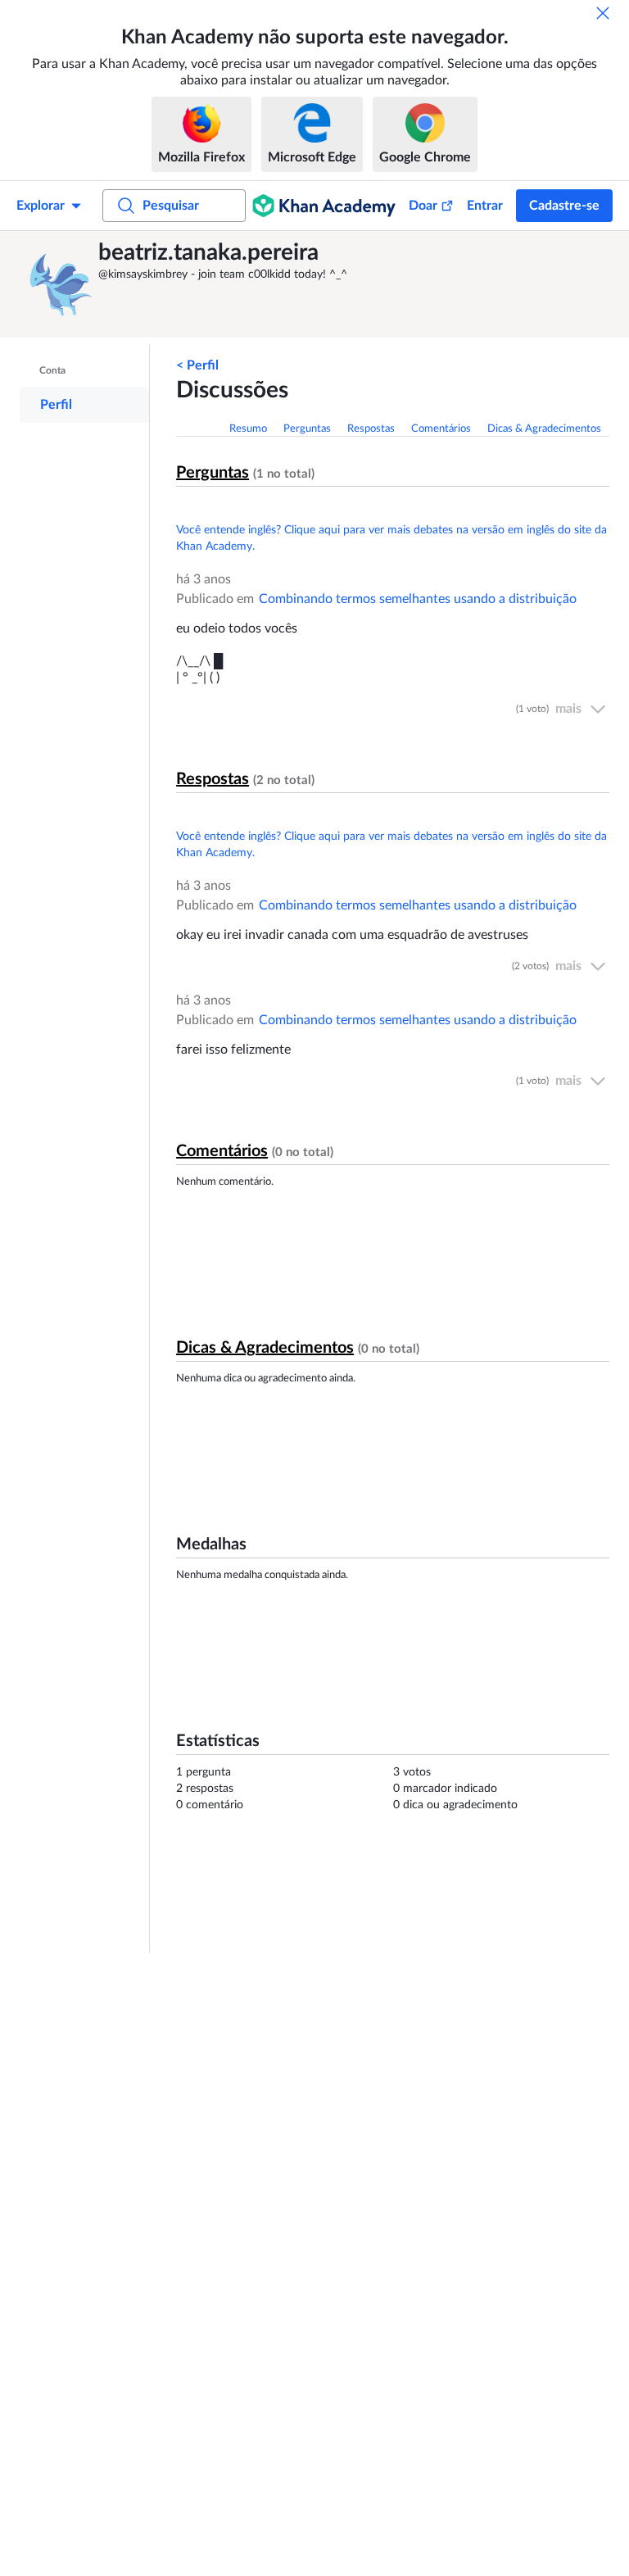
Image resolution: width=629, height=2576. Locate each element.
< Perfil (197, 365)
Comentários (441, 429)
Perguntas (307, 429)
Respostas (371, 429)
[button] (61, 284)
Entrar (485, 206)
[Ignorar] (603, 13)
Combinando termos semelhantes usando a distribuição (418, 599)
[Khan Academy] (324, 206)
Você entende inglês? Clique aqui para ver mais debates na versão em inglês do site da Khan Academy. (391, 538)
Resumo (248, 429)
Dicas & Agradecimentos (544, 429)
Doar (423, 206)
